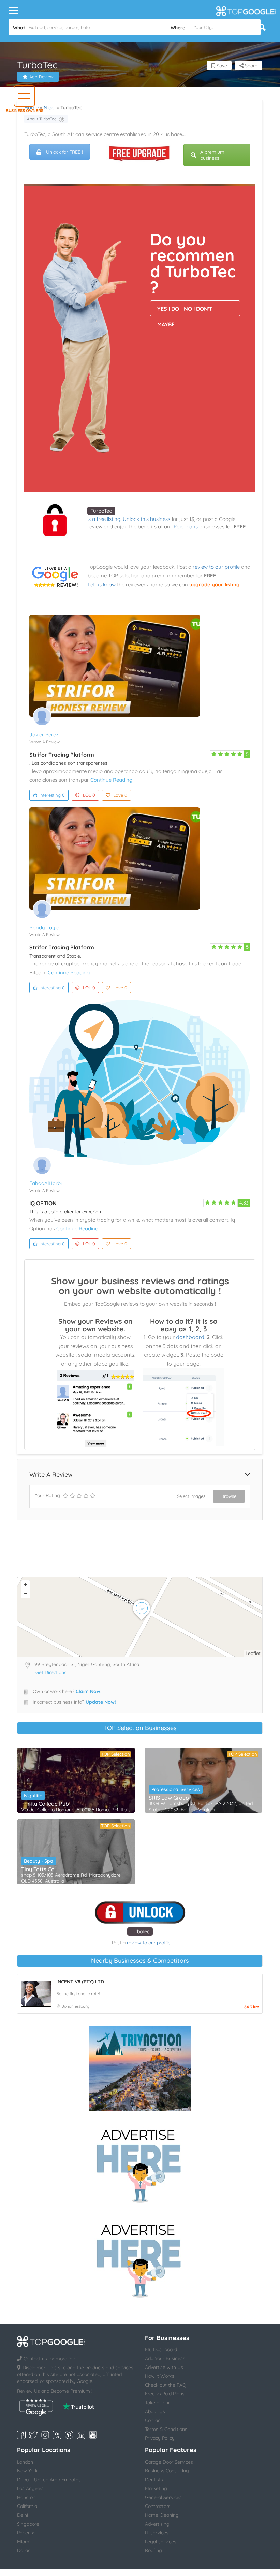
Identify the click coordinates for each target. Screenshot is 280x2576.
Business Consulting (167, 2471)
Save (221, 66)
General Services (163, 2497)
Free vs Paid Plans (165, 2394)
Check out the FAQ (166, 2385)
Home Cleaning (162, 2515)
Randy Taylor (45, 927)
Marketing (156, 2488)
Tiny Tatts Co (38, 1869)
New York (27, 2471)
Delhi (23, 2515)
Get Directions (51, 1672)
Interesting (52, 795)
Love (120, 795)
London (25, 2462)
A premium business (212, 155)
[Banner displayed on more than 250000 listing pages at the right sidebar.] (140, 2164)
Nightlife (33, 1796)
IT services (157, 2533)
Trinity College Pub (45, 1804)
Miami (24, 2542)
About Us (155, 2411)
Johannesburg (76, 2006)
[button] (24, 96)
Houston (26, 2497)
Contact (153, 2420)
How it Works (160, 2376)
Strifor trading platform (62, 755)
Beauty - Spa (39, 1861)
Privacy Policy (160, 2438)
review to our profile (216, 567)
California (27, 2506)
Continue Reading (111, 780)
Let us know (102, 584)
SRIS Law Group (169, 1798)
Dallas (24, 2550)
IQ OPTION (43, 1203)
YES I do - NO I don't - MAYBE (187, 311)
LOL (89, 795)
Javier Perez (44, 735)
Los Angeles (30, 2488)
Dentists (154, 2480)
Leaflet (253, 1653)
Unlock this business (146, 519)
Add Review (41, 77)
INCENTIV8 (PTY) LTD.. (81, 1982)
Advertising (157, 2524)
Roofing (153, 2550)
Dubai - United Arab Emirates (49, 2480)
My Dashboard (161, 2349)
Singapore (28, 2524)
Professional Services (176, 1789)
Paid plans (186, 526)
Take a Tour (157, 2403)
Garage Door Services (169, 2462)
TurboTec (101, 511)
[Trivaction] (140, 2069)
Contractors (158, 2506)
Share (250, 66)
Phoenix (26, 2533)
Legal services (161, 2542)
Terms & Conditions (166, 2429)
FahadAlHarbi (46, 1183)
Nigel (49, 107)
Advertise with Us (164, 2367)
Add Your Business (165, 2358)
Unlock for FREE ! (64, 152)
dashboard (190, 1337)
